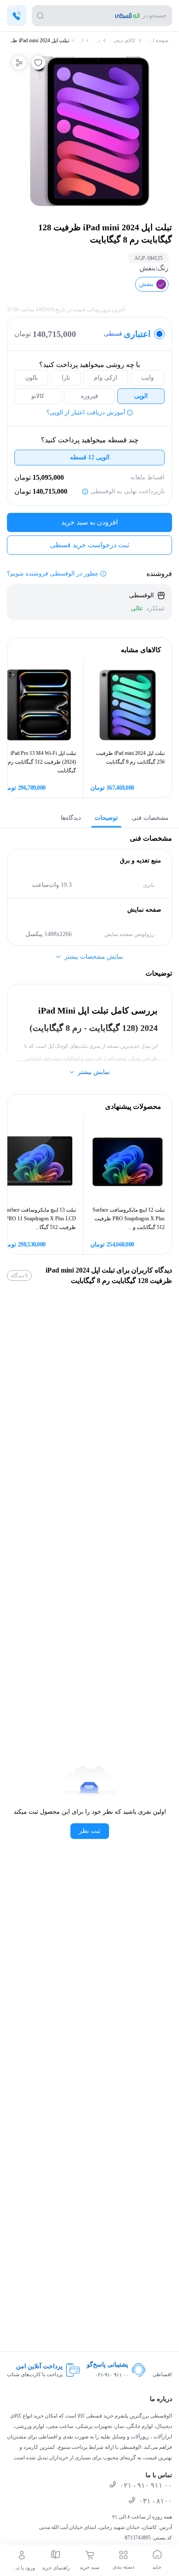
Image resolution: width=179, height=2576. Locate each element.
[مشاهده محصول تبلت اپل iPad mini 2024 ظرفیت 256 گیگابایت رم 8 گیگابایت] (128, 705)
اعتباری (127, 334)
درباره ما (161, 2399)
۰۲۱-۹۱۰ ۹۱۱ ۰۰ (112, 2375)
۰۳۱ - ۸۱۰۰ (156, 2501)
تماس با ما (159, 2475)
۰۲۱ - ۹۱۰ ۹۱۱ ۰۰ (146, 2485)
